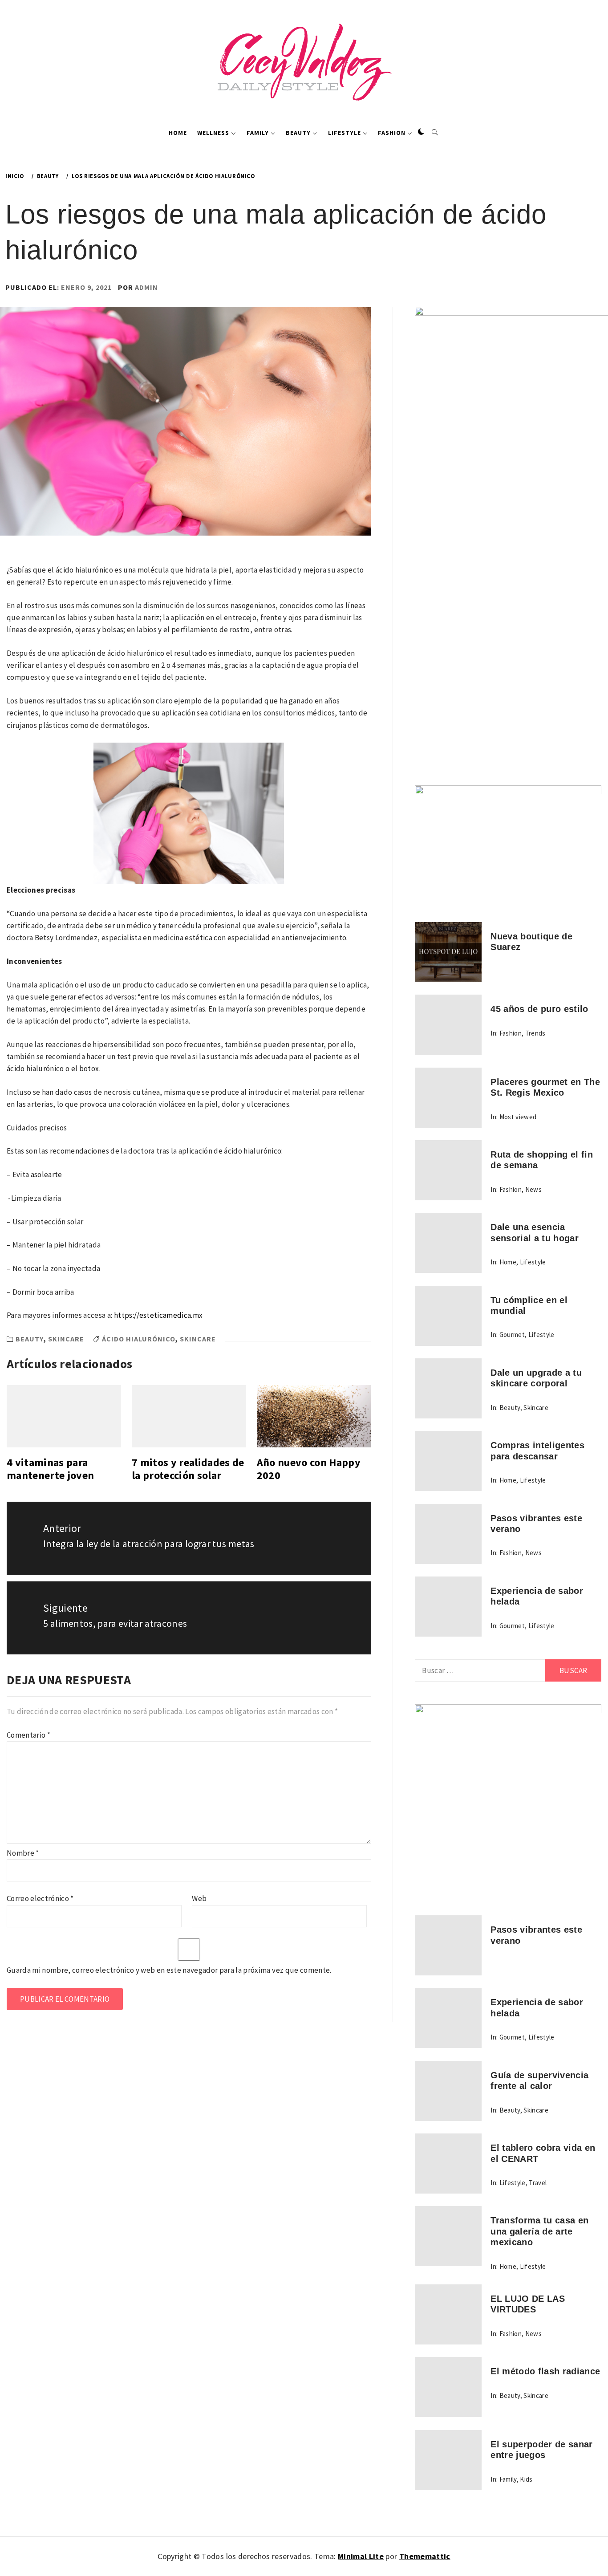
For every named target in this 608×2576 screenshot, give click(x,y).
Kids (526, 2479)
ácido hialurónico (139, 1339)
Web (199, 1898)
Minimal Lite (361, 2556)
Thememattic (425, 2556)
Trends (535, 1033)
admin (146, 287)
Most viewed (518, 1117)
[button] (421, 132)
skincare (198, 1339)
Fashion (392, 133)
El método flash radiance (545, 2371)
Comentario (28, 1735)
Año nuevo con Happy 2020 (309, 1469)
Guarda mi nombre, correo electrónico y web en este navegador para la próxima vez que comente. (169, 1970)
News (533, 1189)
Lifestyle (345, 133)
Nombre (23, 1853)
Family (258, 133)
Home (178, 133)
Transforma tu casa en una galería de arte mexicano (539, 2231)
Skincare (66, 1339)
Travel (538, 2183)
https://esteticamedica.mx (158, 1315)
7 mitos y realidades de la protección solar (188, 1469)
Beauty (298, 133)
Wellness (213, 133)
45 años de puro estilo (539, 1009)
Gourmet (512, 1335)
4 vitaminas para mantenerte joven (50, 1469)
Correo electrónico (40, 1898)
